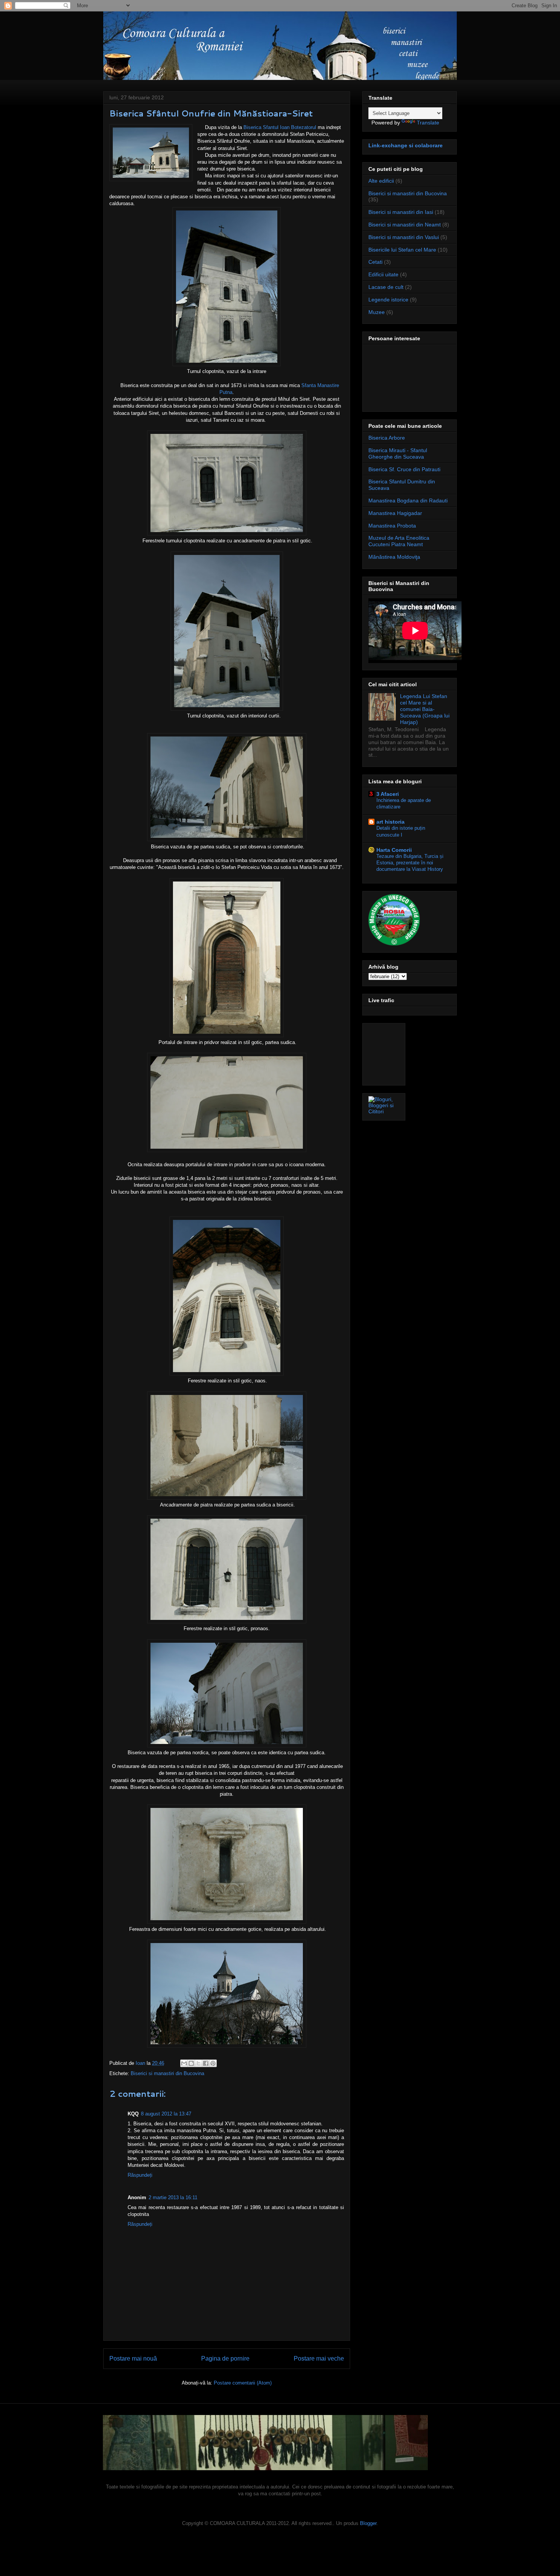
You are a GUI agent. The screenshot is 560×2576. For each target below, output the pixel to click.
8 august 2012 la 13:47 (166, 2114)
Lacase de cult (386, 287)
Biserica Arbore (387, 438)
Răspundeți (140, 2175)
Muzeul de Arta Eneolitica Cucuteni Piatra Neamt (399, 541)
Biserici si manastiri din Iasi (401, 212)
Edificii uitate (383, 274)
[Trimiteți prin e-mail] (184, 2063)
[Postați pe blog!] (191, 2063)
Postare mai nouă (133, 2358)
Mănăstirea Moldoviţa (394, 557)
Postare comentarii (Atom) (243, 2383)
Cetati (375, 262)
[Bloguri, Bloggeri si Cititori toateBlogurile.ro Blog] (384, 1111)
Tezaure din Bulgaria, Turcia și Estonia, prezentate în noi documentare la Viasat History (410, 863)
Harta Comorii (394, 850)
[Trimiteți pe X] (198, 2063)
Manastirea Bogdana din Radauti (408, 501)
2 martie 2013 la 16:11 (173, 2197)
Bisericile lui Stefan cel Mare (402, 250)
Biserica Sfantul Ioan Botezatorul (280, 127)
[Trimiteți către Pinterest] (213, 2063)
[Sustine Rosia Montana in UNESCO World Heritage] (394, 944)
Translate (428, 123)
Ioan (141, 2063)
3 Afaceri (388, 794)
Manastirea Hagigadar (395, 513)
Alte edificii (381, 181)
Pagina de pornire (225, 2358)
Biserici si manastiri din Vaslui (404, 237)
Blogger (368, 2523)
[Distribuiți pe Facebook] (206, 2063)
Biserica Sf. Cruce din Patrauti (404, 469)
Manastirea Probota (392, 526)
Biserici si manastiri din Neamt (405, 225)
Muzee (377, 312)
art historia (390, 822)
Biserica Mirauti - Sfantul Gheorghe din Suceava (398, 454)
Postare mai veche (319, 2358)
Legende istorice (388, 300)
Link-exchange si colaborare (406, 145)
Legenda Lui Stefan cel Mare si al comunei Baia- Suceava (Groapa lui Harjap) (425, 709)
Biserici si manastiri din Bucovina (167, 2073)
